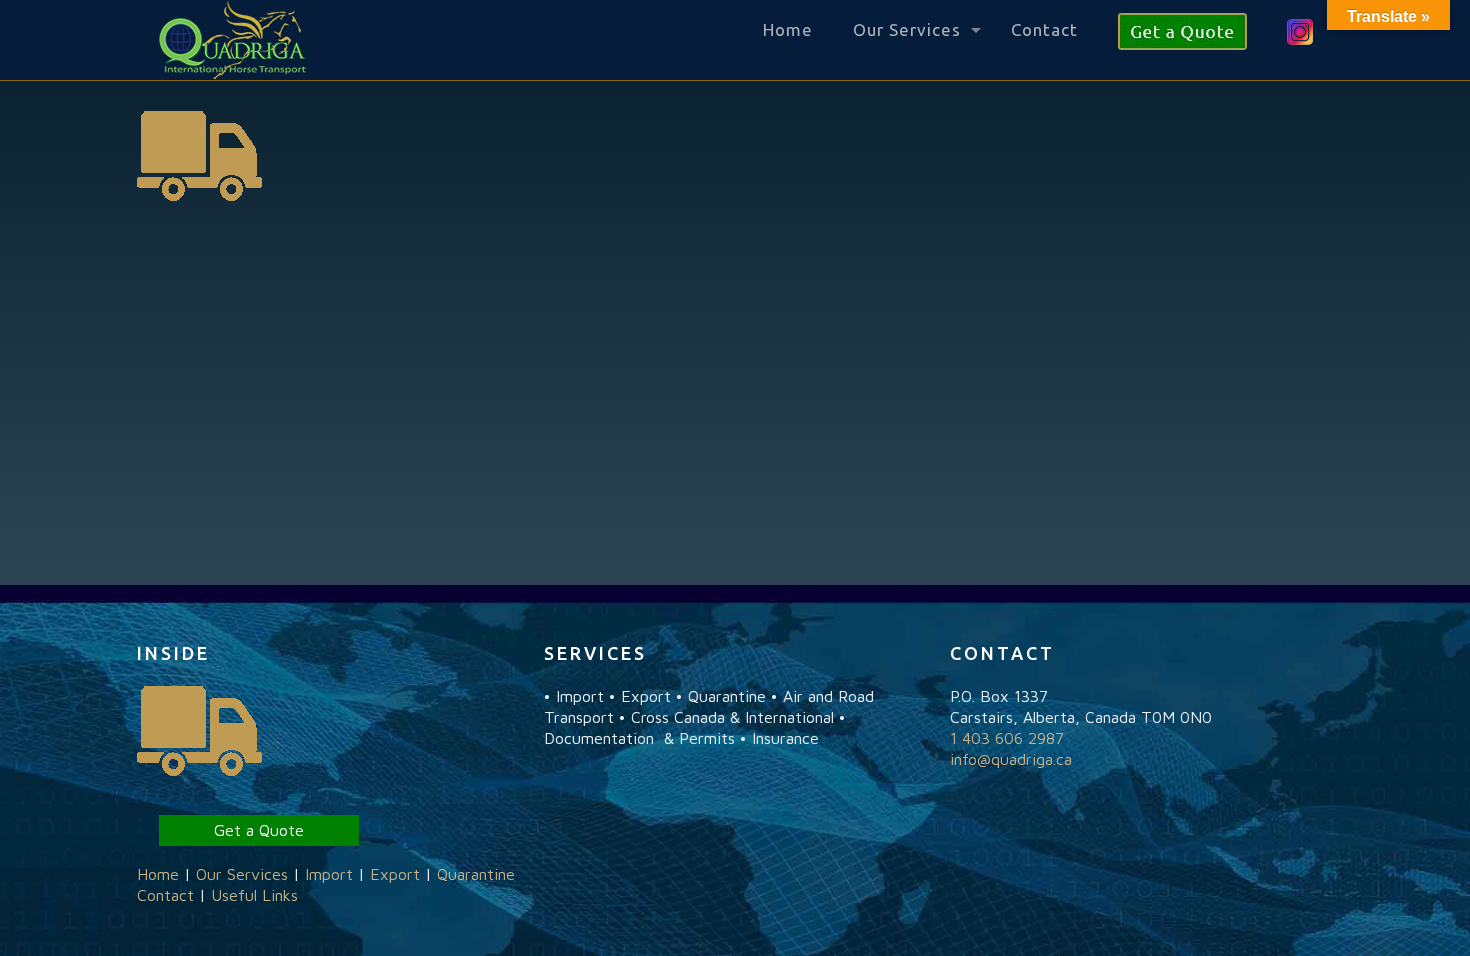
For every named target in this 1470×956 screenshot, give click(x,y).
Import (329, 874)
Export (395, 874)
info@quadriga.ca (1011, 759)
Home (158, 874)
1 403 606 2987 (1007, 738)
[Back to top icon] (1374, 915)
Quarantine (476, 874)
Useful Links (254, 895)
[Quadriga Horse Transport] (233, 40)
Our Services (242, 874)
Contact (165, 895)
